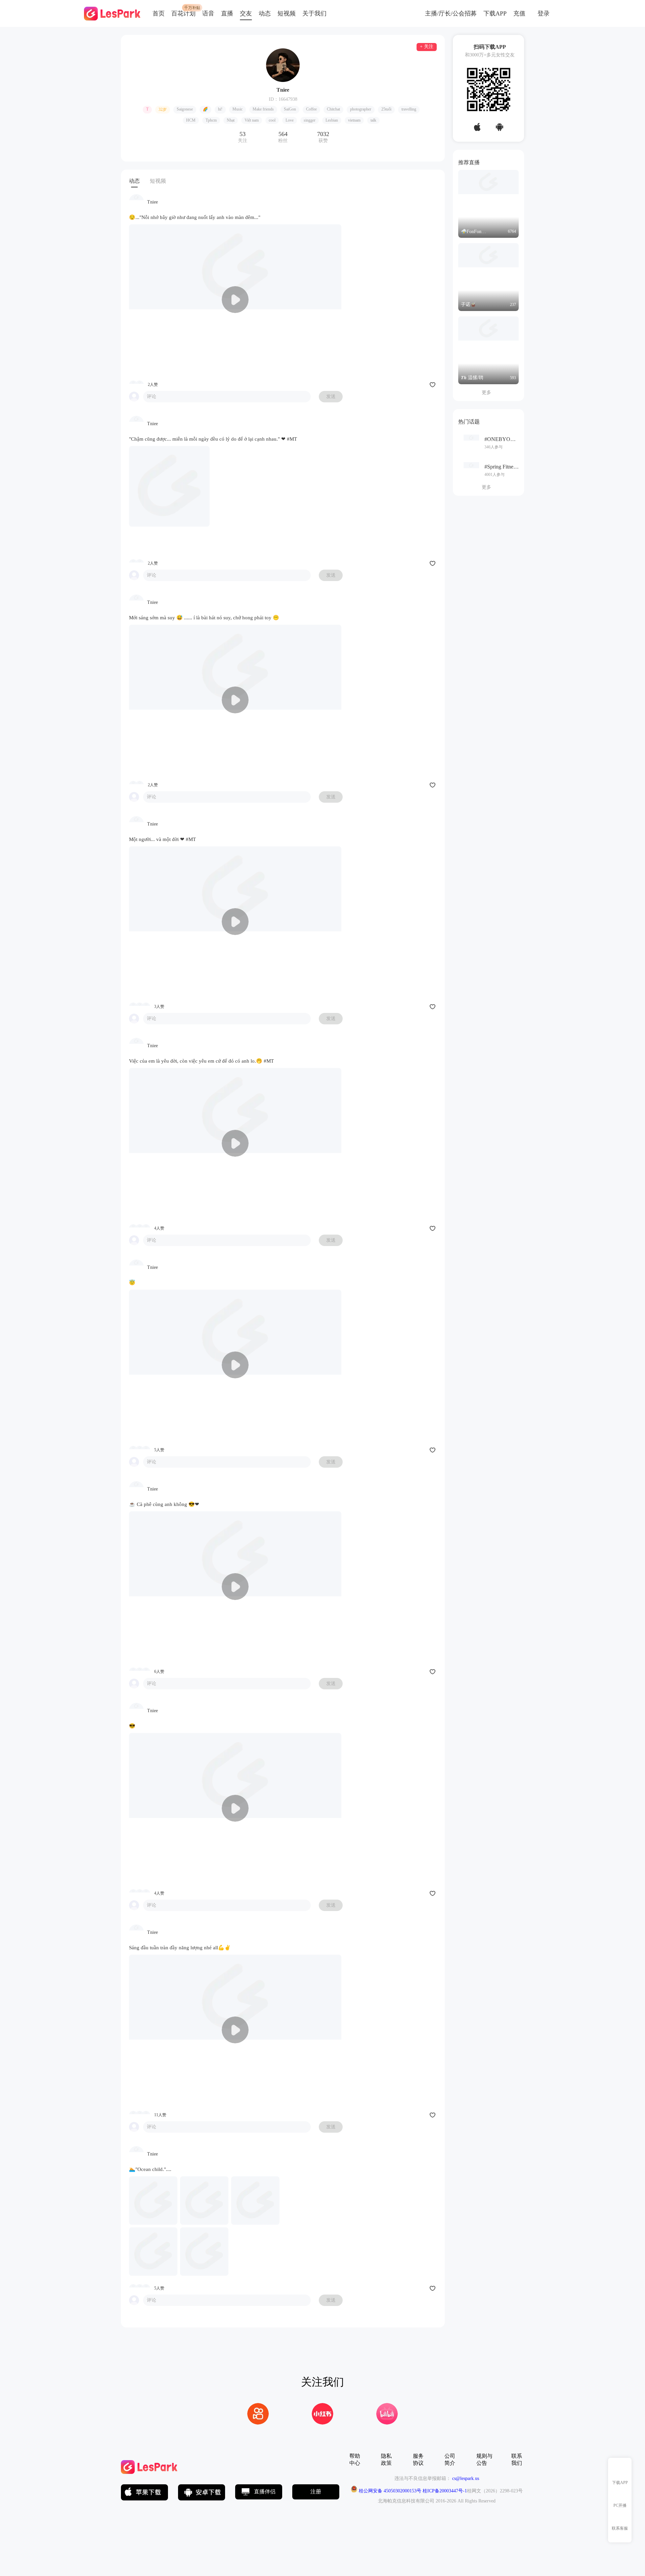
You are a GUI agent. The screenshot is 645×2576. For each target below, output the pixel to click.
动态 (265, 13)
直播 (227, 13)
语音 (208, 13)
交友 (246, 13)
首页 (159, 13)
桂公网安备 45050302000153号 (389, 2491)
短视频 (287, 13)
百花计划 (183, 13)
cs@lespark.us (466, 2478)
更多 (489, 392)
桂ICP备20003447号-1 (444, 2491)
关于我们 (314, 13)
